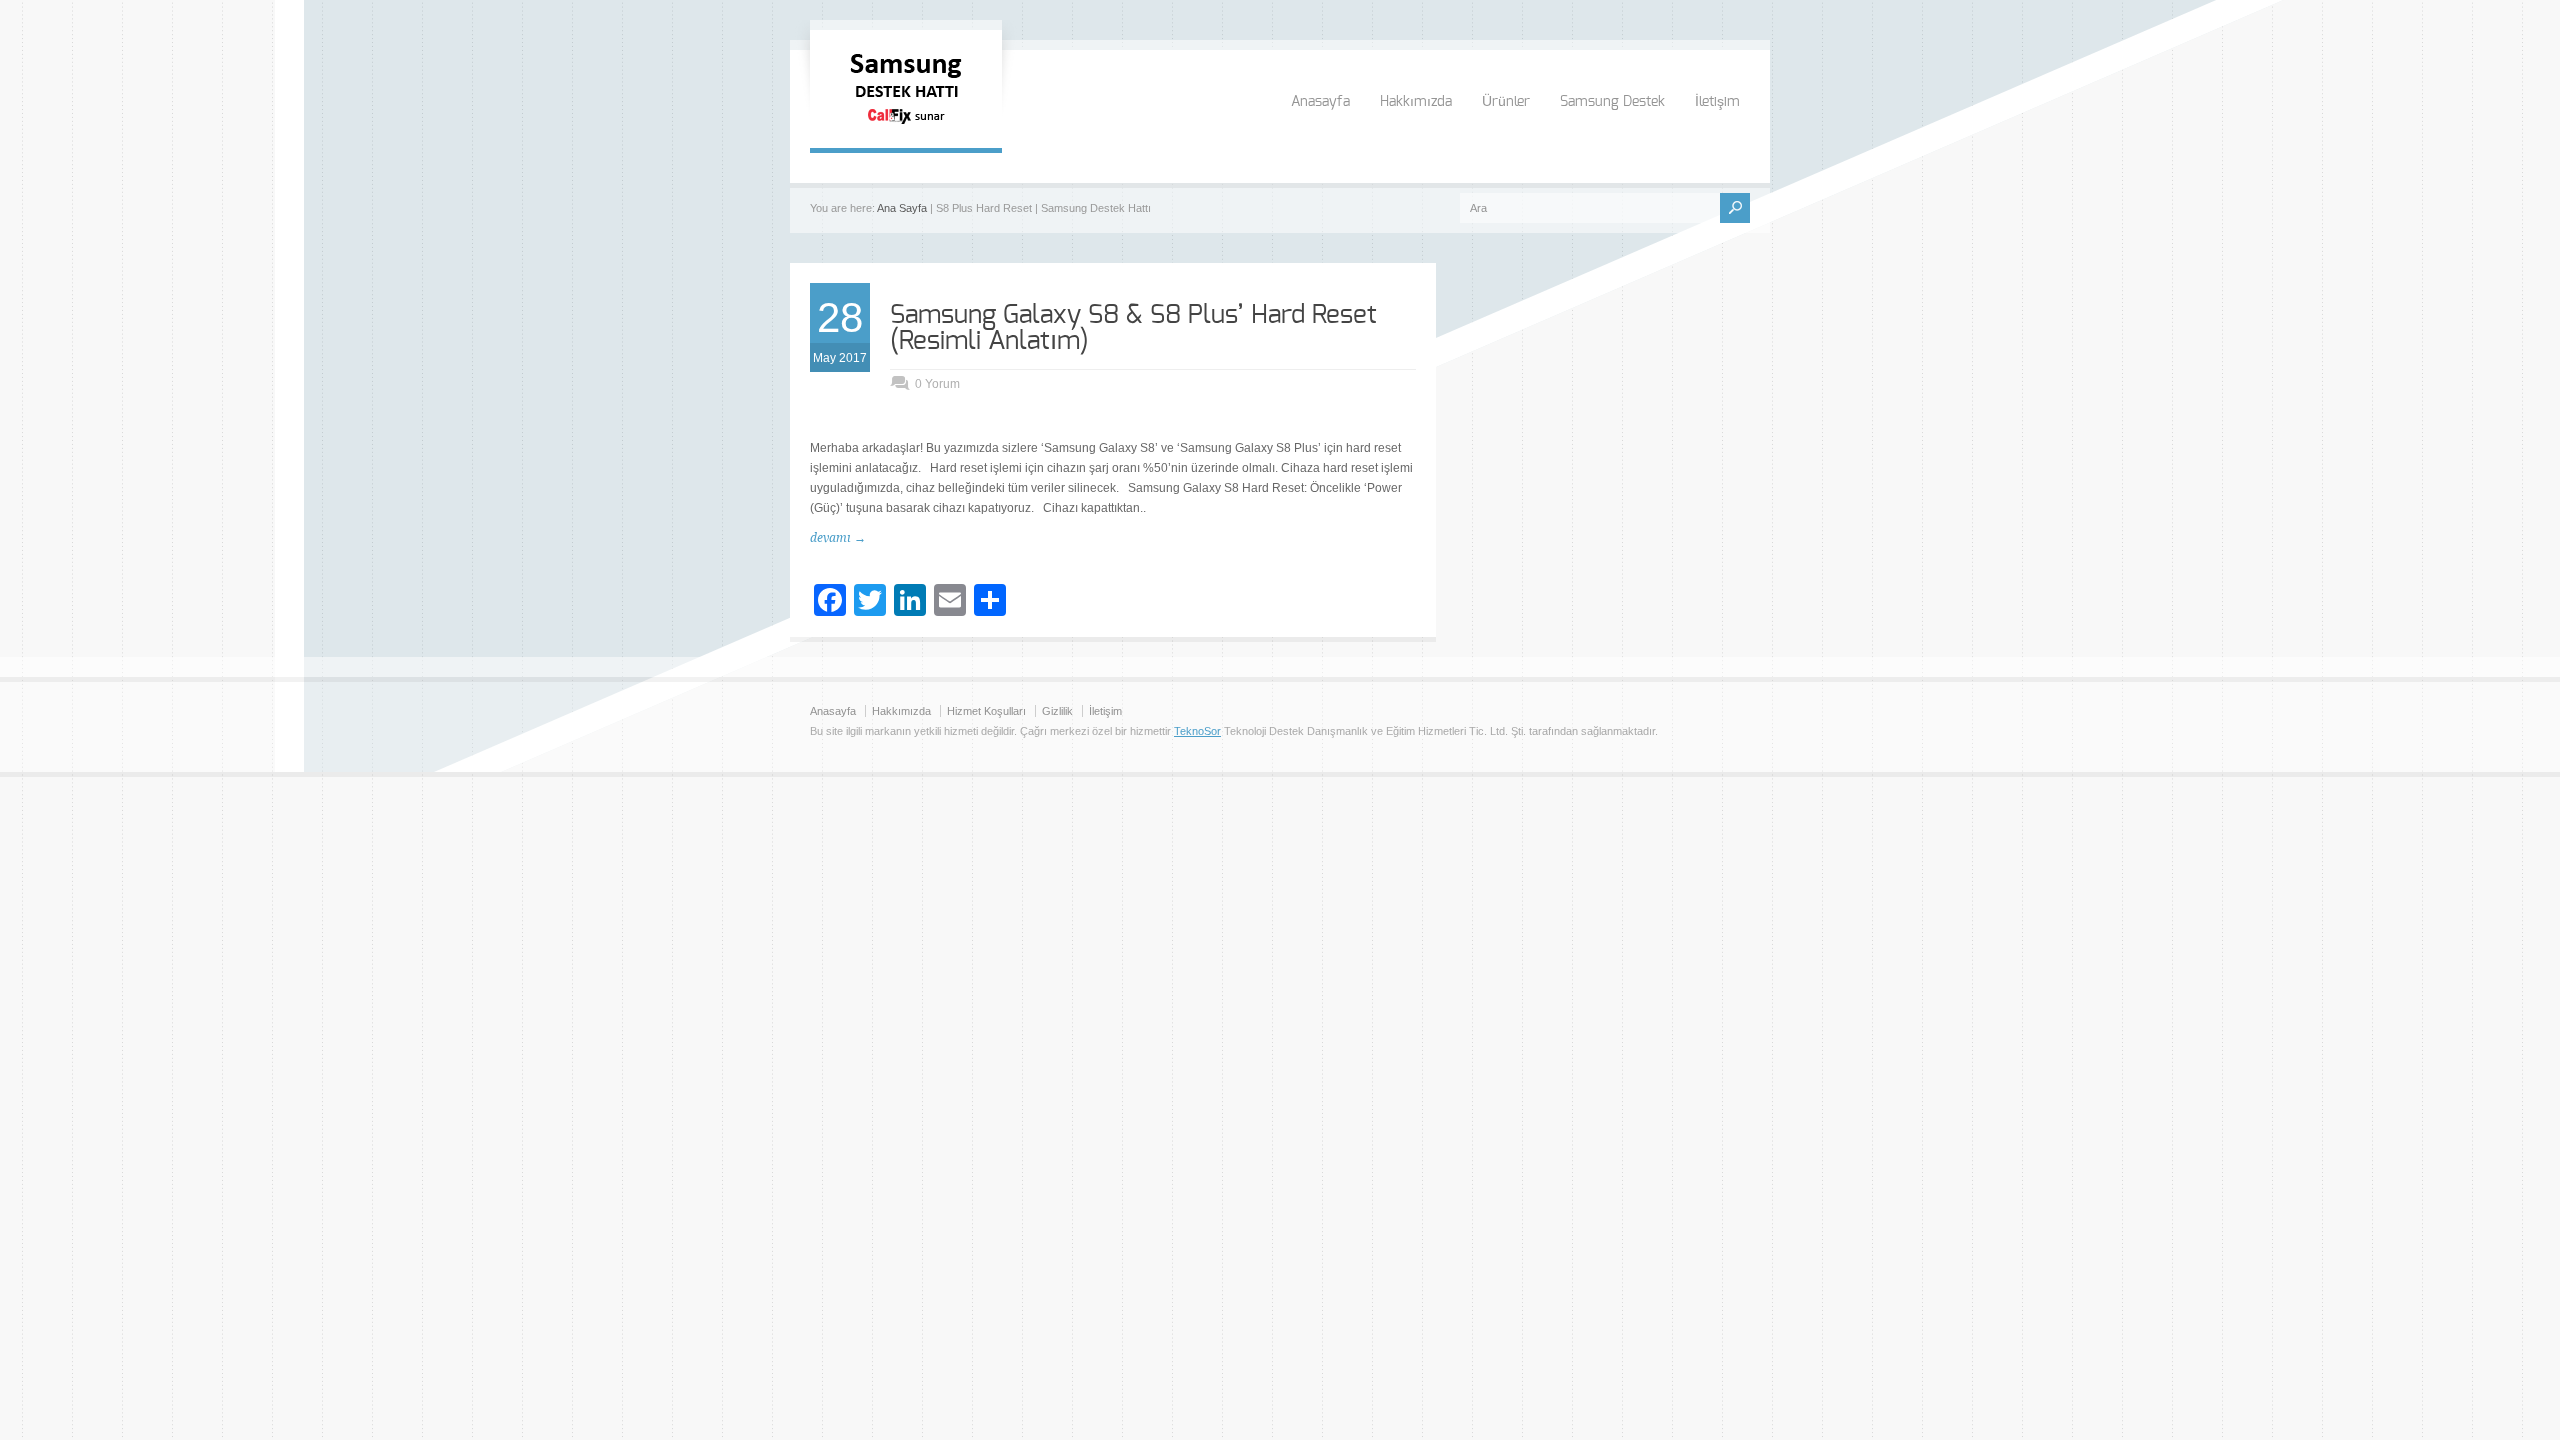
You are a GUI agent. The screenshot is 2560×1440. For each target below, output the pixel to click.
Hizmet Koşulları (986, 711)
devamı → (838, 538)
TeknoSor (1197, 731)
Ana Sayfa (902, 208)
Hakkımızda (1416, 102)
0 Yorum (937, 384)
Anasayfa (1320, 102)
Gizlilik (1057, 711)
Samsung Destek (1612, 102)
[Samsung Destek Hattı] (906, 128)
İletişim (1717, 102)
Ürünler (1506, 102)
